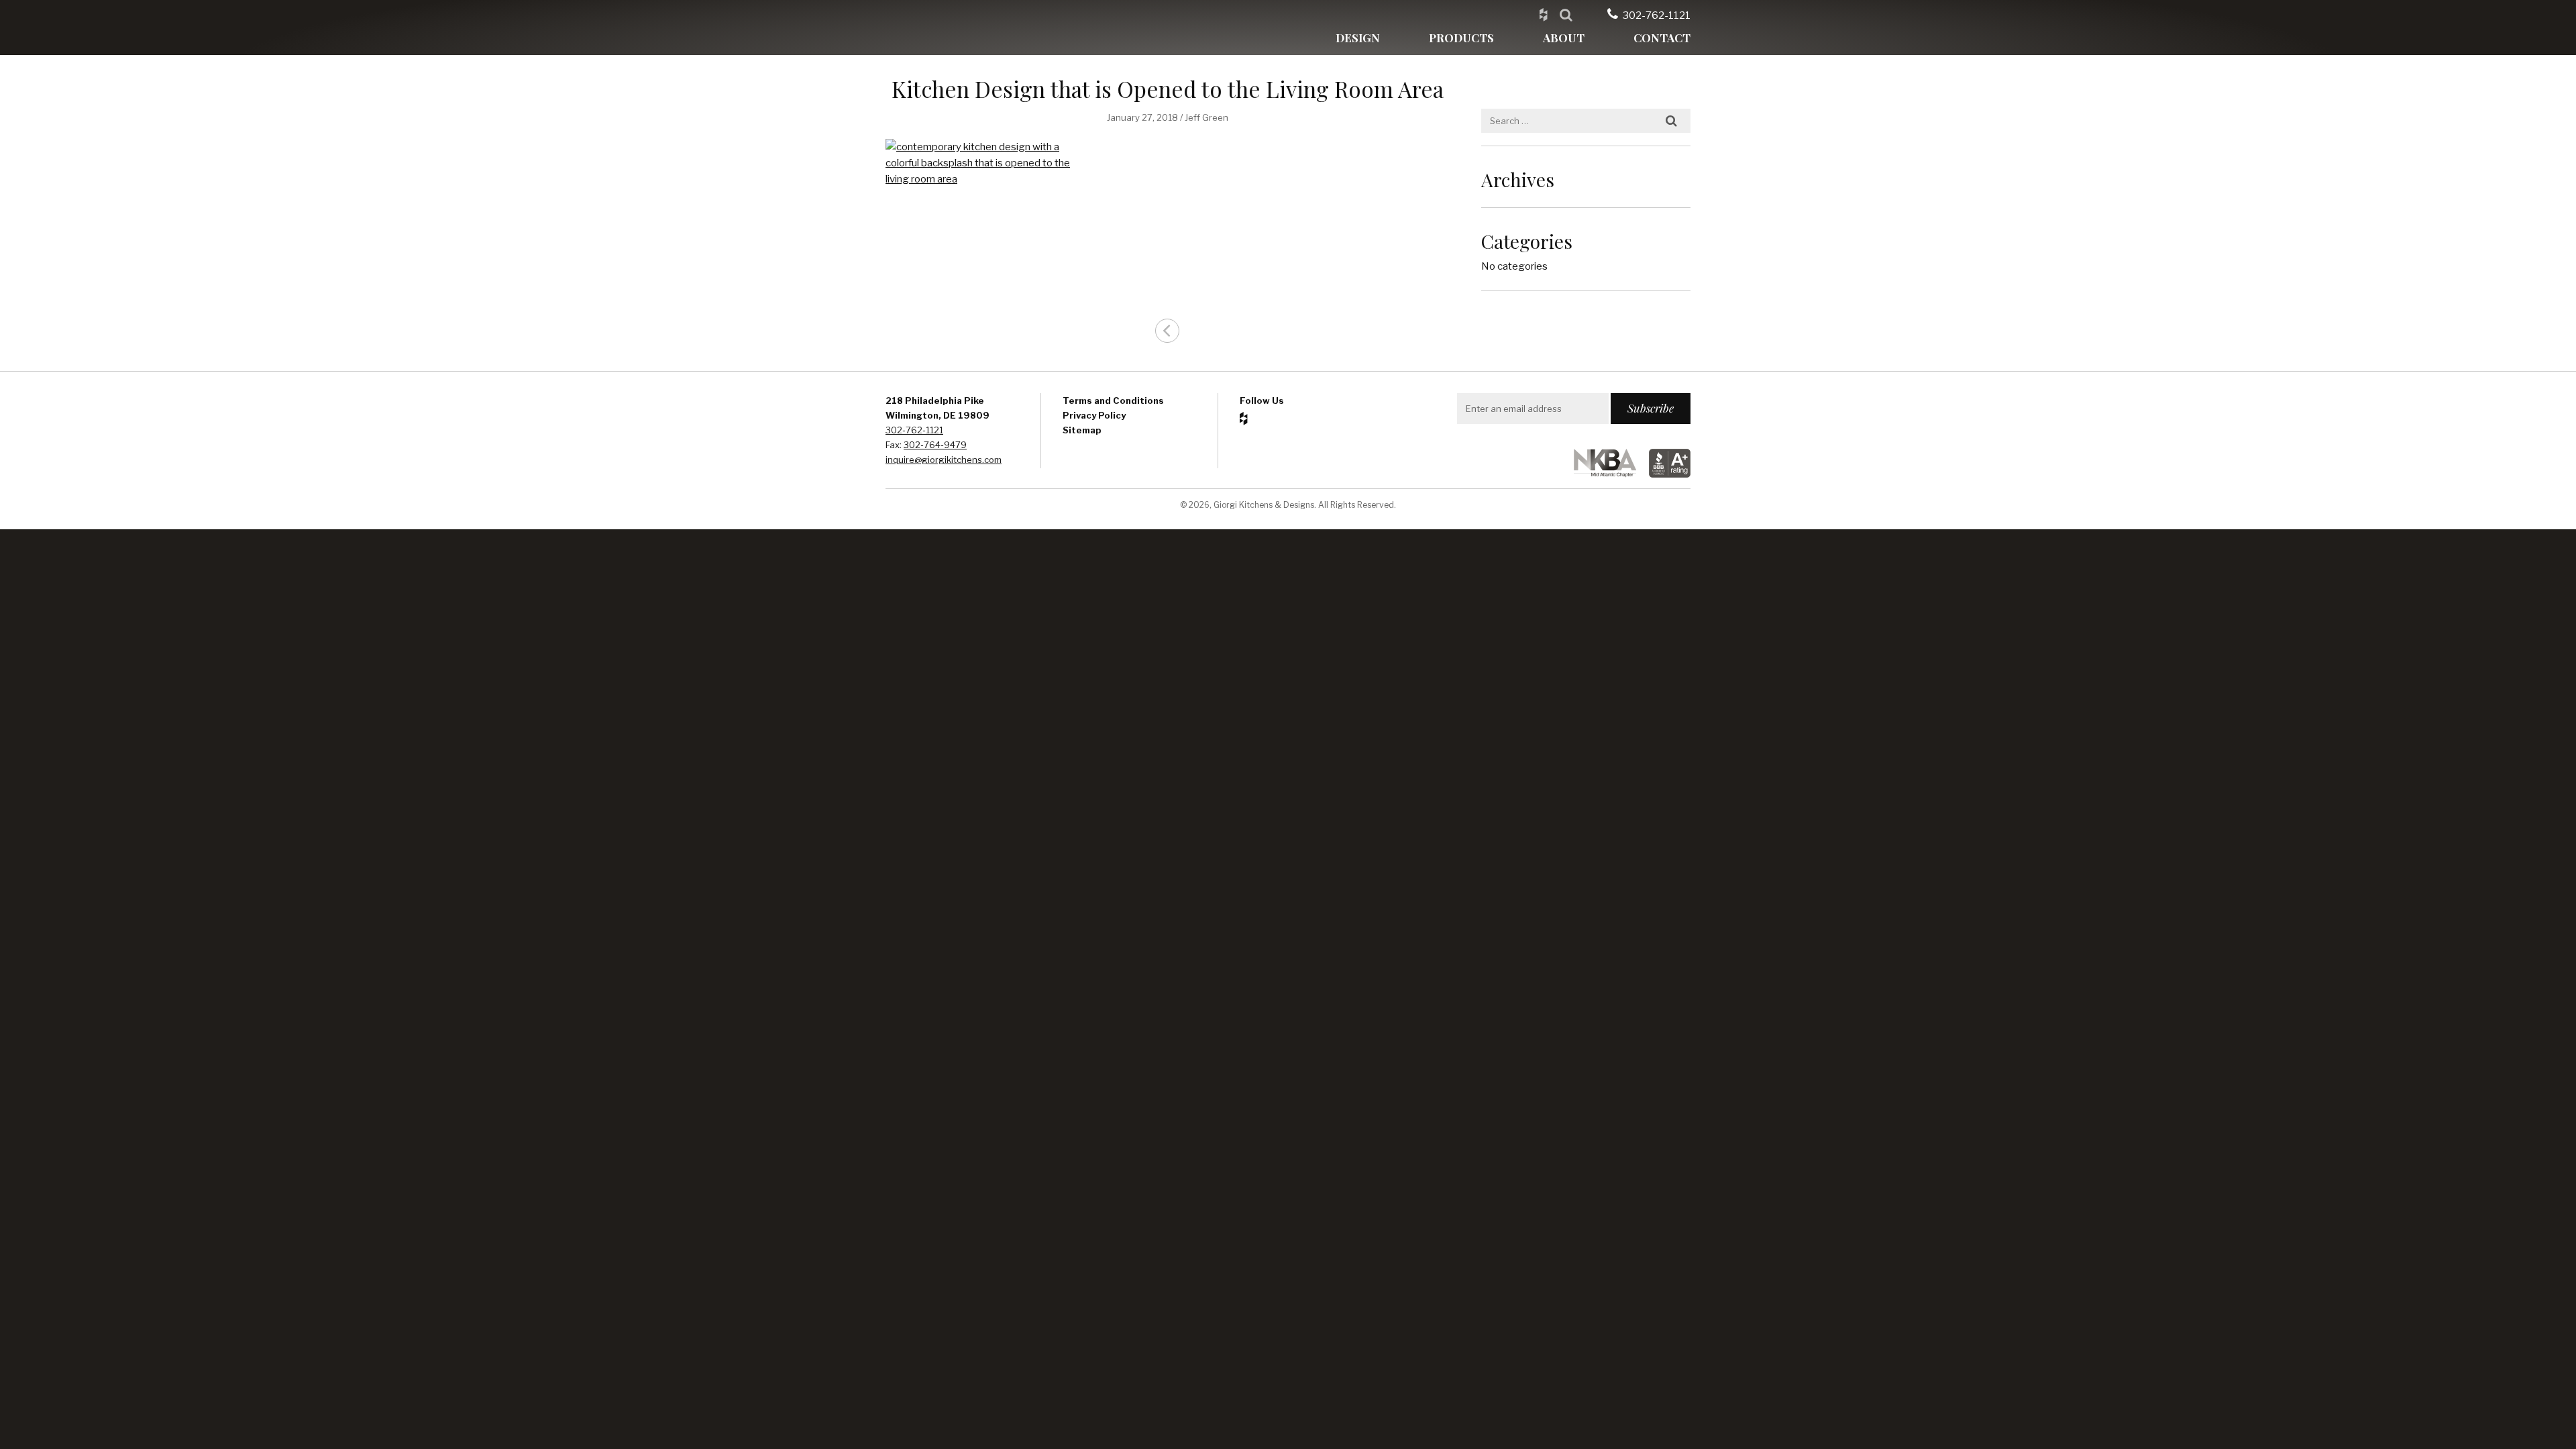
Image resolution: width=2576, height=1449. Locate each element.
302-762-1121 (1657, 15)
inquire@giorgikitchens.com (944, 460)
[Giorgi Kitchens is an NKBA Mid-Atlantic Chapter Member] (1600, 474)
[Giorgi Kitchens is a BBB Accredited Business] (1664, 474)
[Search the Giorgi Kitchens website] (1566, 14)
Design (1358, 38)
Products (1461, 38)
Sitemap (1082, 430)
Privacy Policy (1094, 415)
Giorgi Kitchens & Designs (949, 28)
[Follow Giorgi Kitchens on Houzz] (1543, 14)
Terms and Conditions (1113, 400)
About (1564, 38)
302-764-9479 (935, 445)
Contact (1662, 38)
